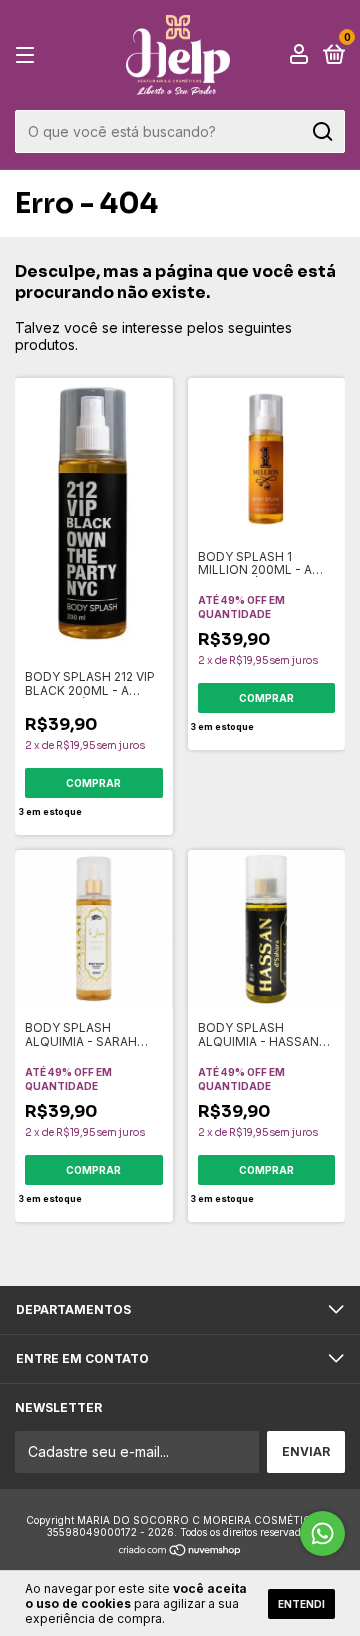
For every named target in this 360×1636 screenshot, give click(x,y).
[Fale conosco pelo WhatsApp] (322, 1533)
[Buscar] (321, 132)
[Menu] (28, 55)
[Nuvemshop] (180, 1551)
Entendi (301, 1604)
